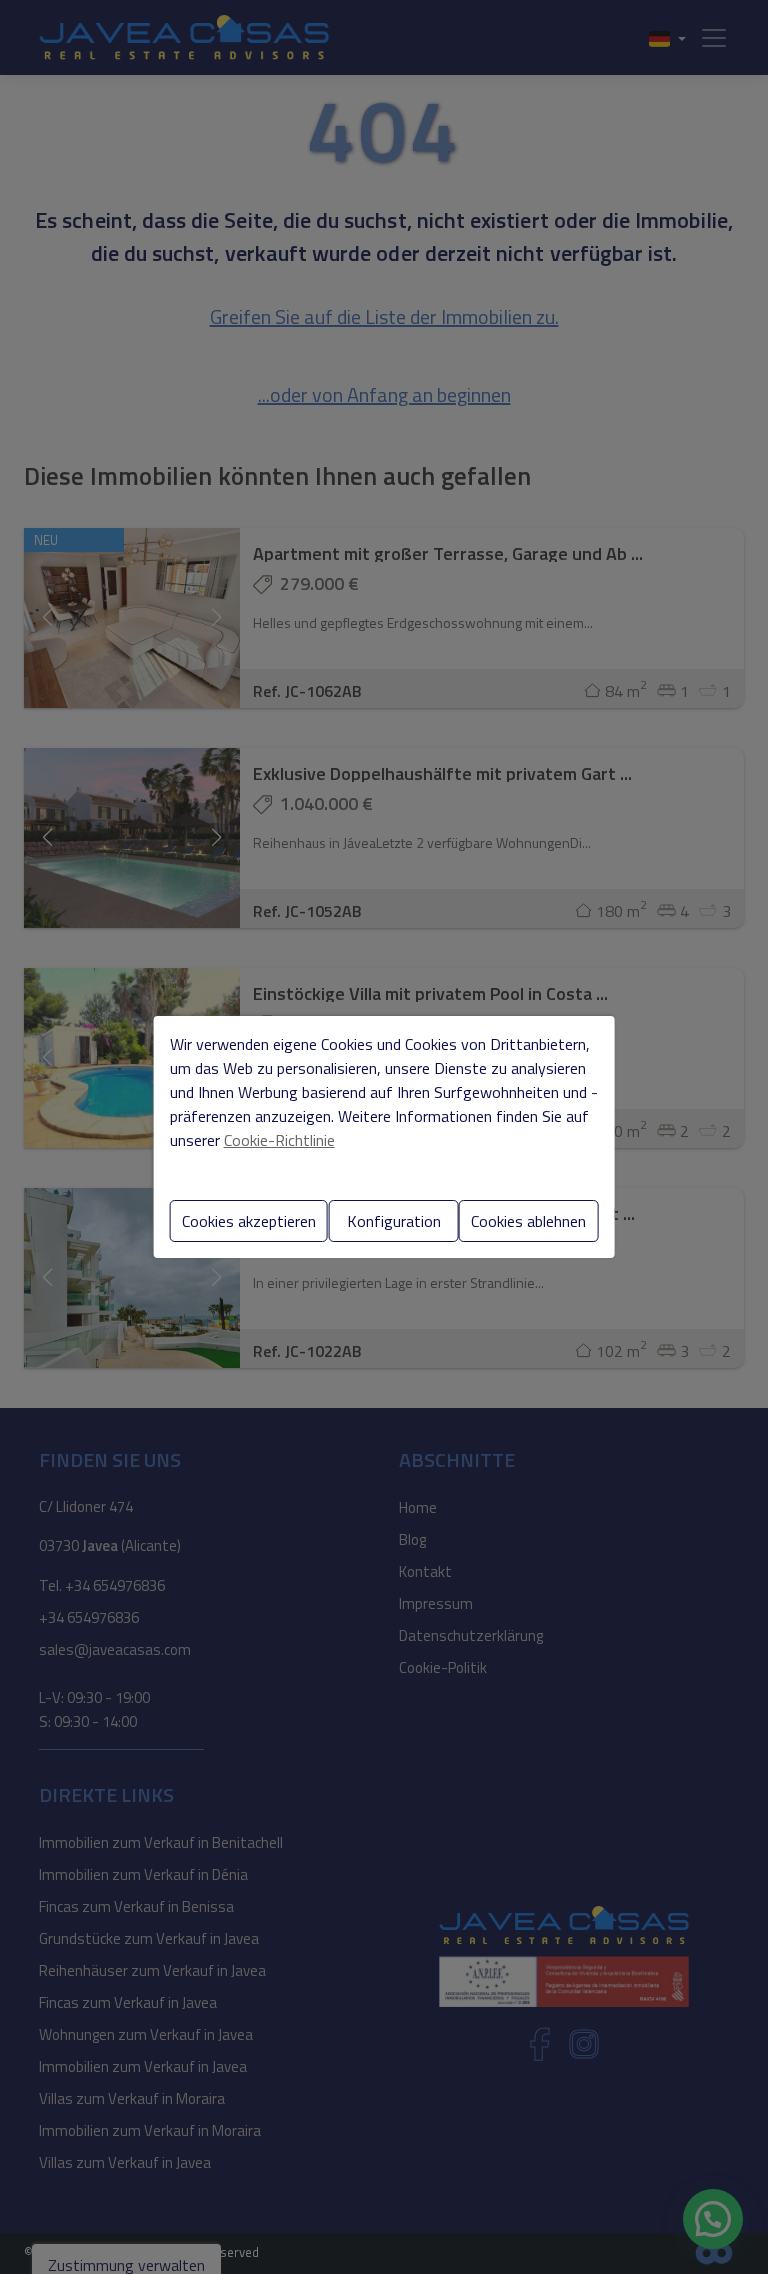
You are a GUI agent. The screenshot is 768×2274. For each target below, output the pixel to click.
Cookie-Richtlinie (279, 1140)
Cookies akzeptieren (249, 1221)
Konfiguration (394, 1221)
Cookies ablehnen (528, 1221)
